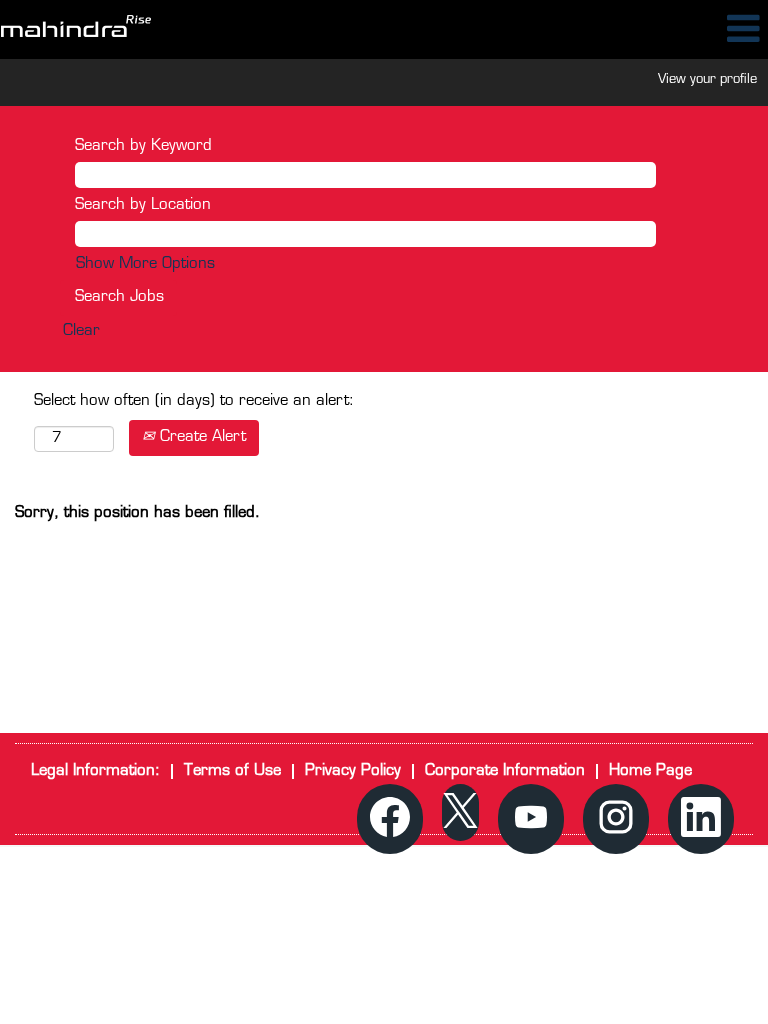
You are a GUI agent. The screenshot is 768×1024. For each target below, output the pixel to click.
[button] (640, 29)
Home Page (650, 771)
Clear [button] (81, 331)
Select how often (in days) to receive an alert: (194, 401)
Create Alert (200, 437)
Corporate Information (505, 771)
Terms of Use (232, 771)
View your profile (707, 79)
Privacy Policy (353, 771)
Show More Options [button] (145, 264)
